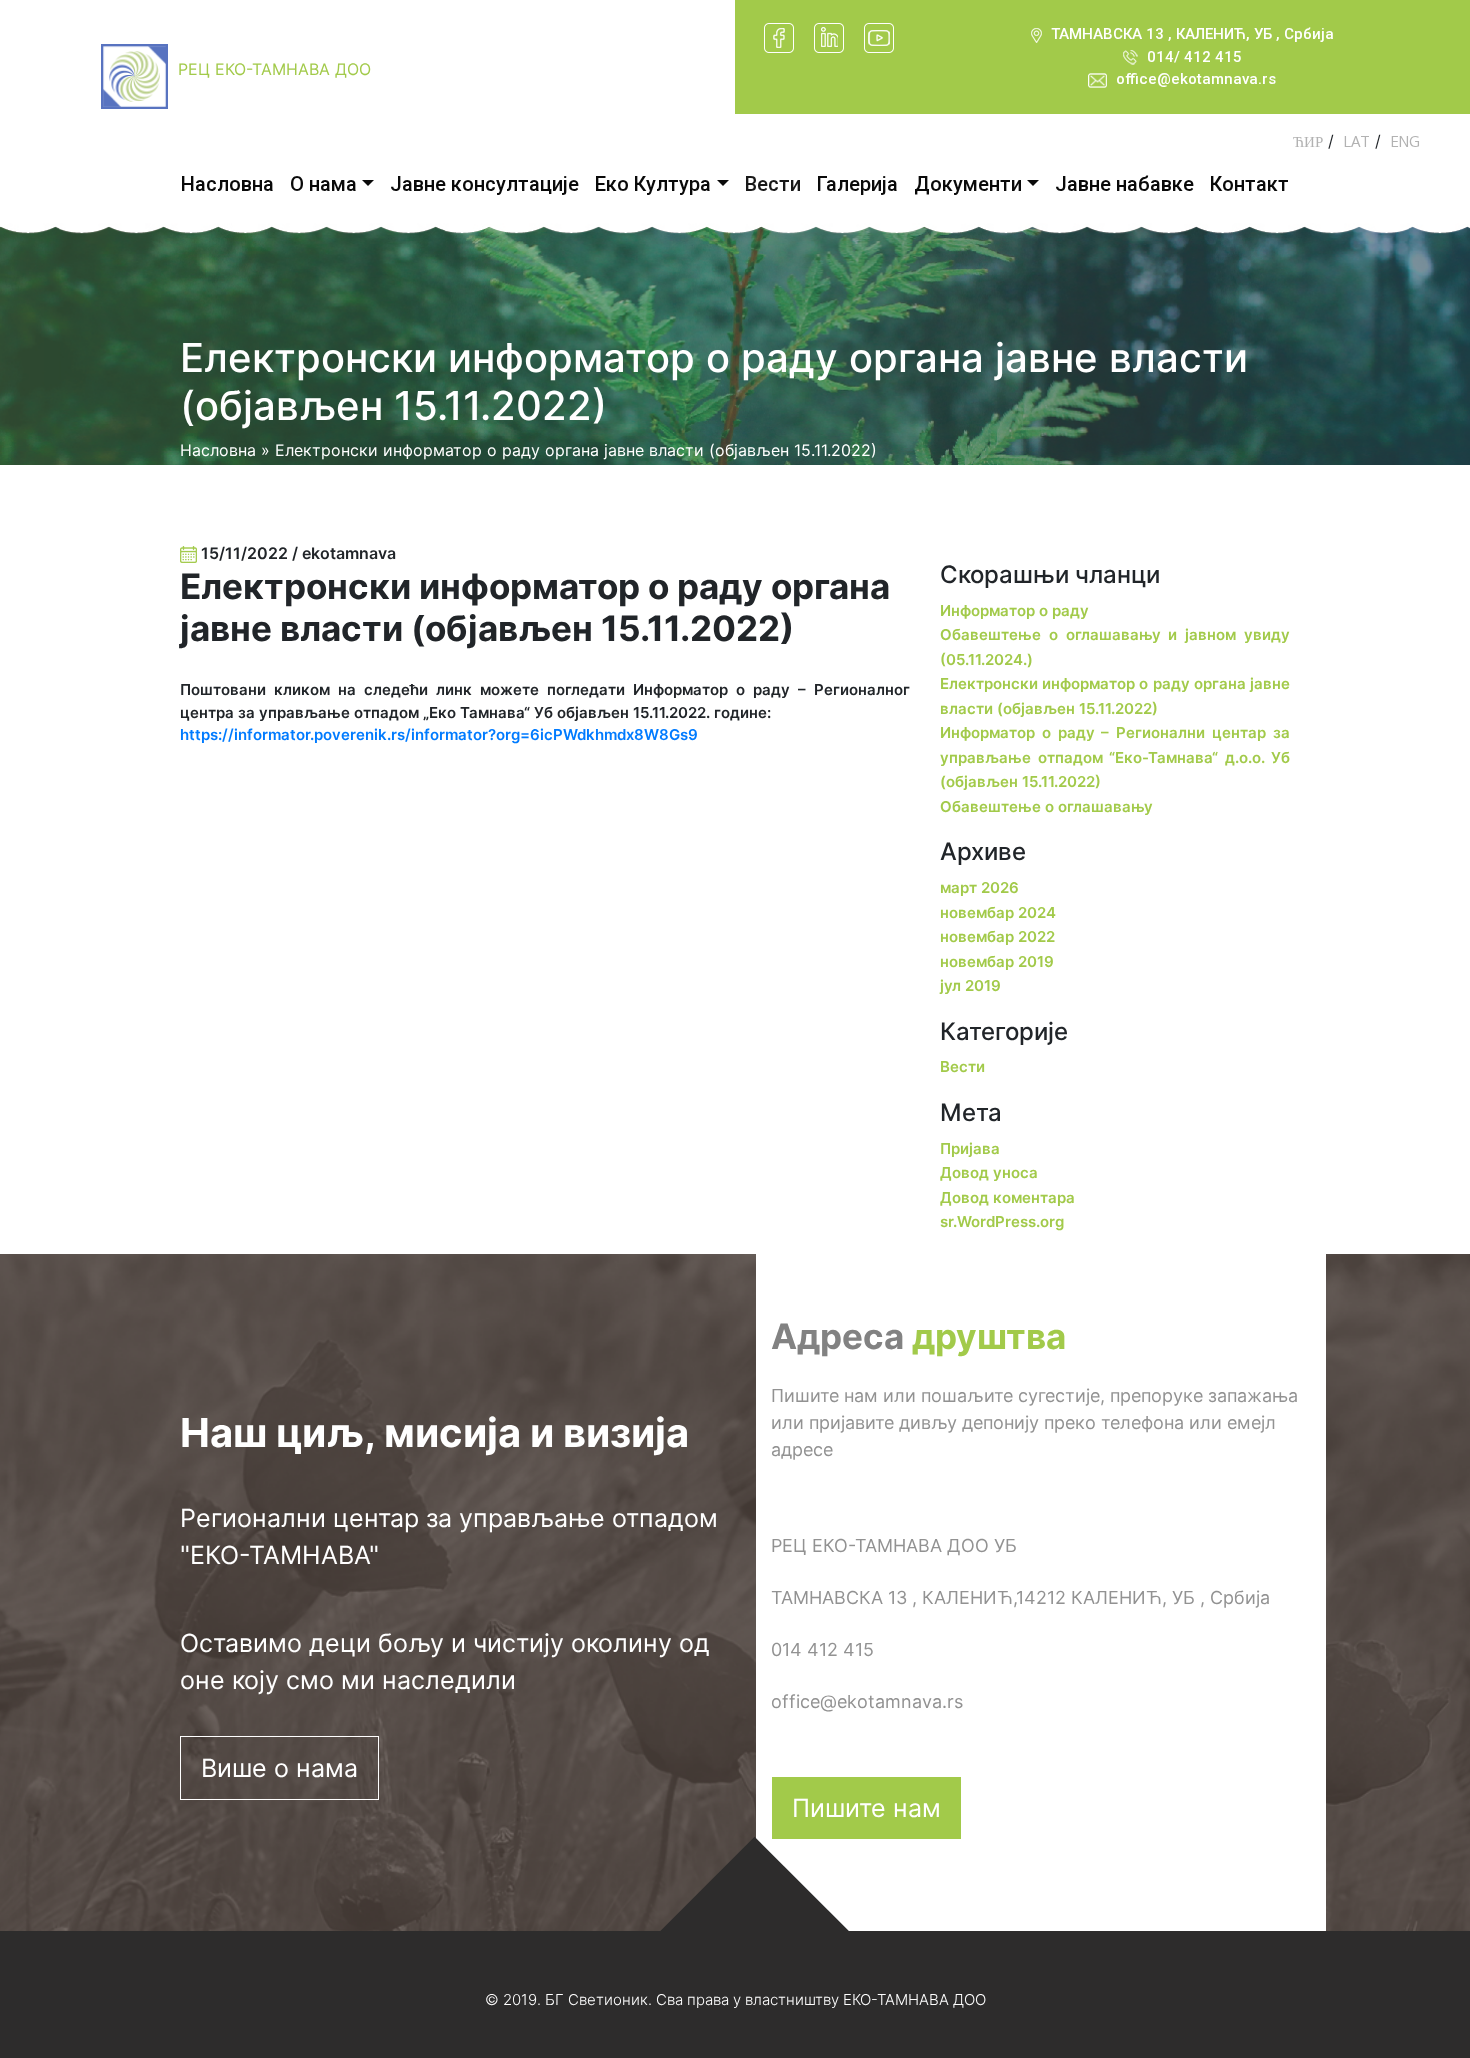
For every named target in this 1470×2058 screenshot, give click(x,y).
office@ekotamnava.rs (1196, 79)
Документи (968, 184)
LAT (1357, 141)
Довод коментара (1007, 1197)
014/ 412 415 (1194, 57)
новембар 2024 (998, 912)
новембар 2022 (997, 936)
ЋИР (1308, 141)
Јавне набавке (1124, 184)
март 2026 (979, 887)
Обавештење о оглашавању (1046, 806)
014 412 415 (822, 1649)
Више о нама (279, 1768)
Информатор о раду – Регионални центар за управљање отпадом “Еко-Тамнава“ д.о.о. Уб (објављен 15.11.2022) (1115, 757)
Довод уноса (989, 1172)
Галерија (857, 184)
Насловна (227, 184)
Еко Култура (653, 184)
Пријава (970, 1148)
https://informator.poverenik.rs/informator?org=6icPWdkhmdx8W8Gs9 (439, 734)
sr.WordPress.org (1002, 1221)
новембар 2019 (997, 961)
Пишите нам (866, 1808)
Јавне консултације (484, 184)
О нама (323, 184)
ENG (1405, 141)
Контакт (1249, 184)
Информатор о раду (1014, 610)
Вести (773, 184)
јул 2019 (970, 985)
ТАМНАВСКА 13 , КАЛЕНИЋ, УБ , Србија (1192, 34)
